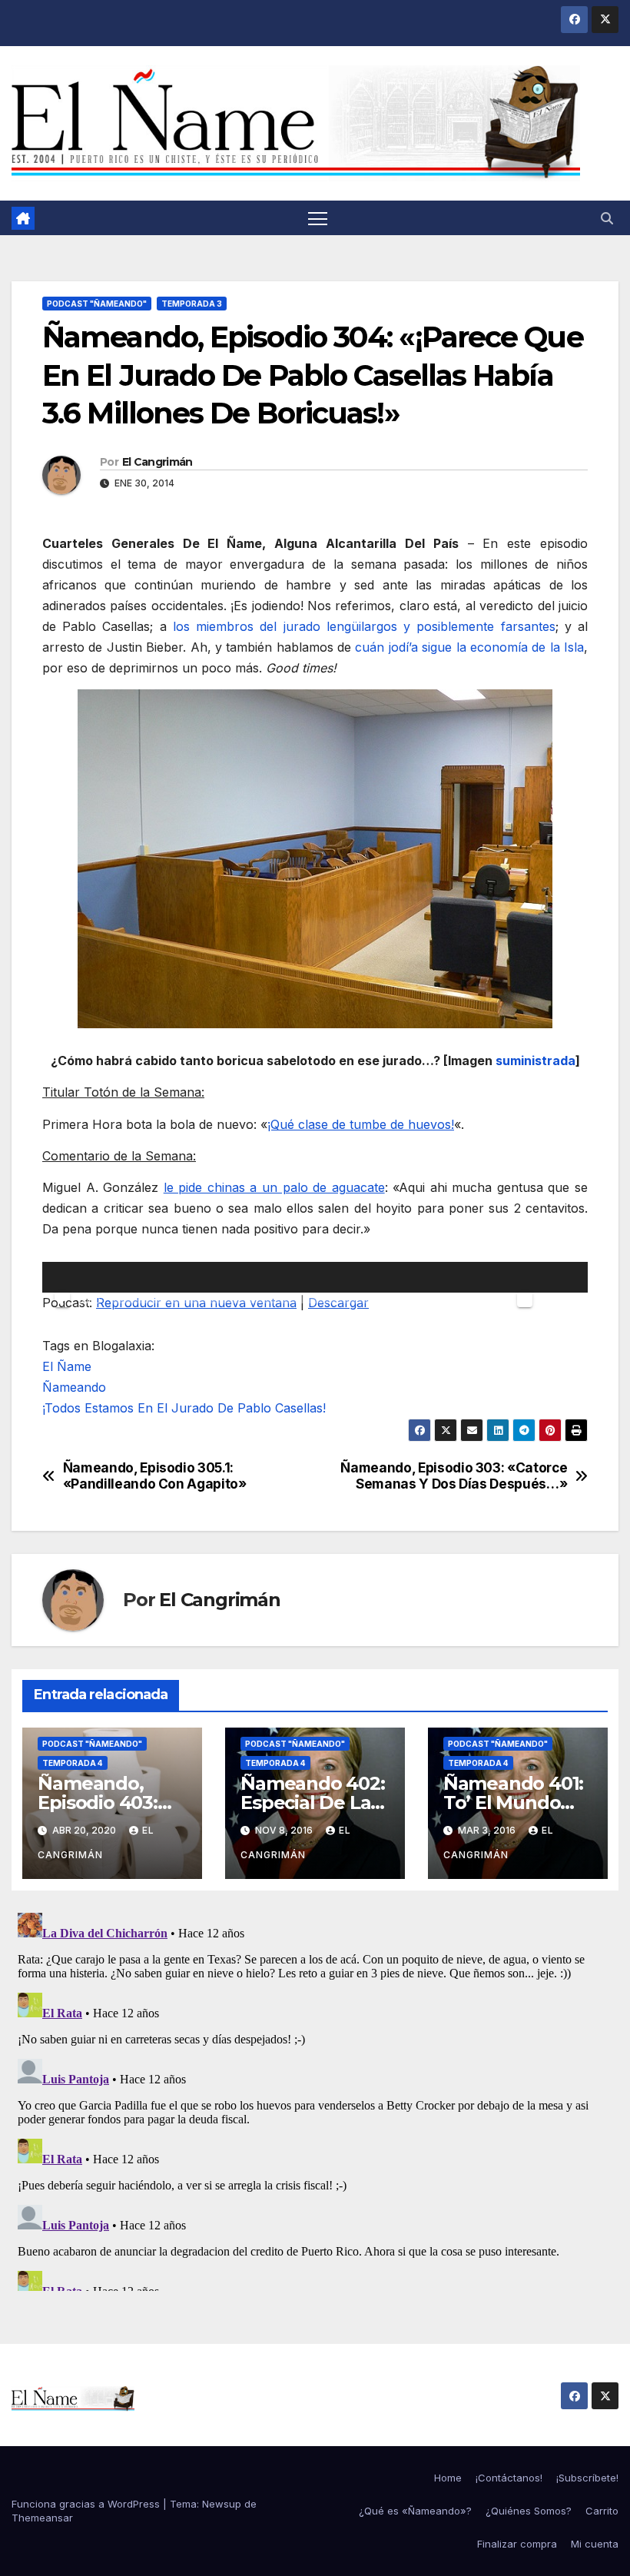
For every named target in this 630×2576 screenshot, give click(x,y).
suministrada (535, 1061)
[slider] (559, 1276)
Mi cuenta (595, 2544)
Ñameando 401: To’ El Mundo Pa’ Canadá (513, 1803)
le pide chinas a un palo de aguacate (274, 1187)
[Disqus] (315, 2099)
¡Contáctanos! (509, 2478)
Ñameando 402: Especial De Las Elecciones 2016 (312, 1803)
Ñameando (74, 1387)
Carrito (602, 2511)
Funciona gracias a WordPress (87, 2504)
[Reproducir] (62, 1300)
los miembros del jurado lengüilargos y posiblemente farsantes (364, 626)
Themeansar (42, 2518)
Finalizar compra (517, 2544)
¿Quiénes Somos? (529, 2511)
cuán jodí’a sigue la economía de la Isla (469, 647)
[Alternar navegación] (318, 218)
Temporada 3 (192, 304)
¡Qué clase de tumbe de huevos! (361, 1124)
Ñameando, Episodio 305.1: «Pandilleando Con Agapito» (155, 1476)
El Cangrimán (157, 462)
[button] (607, 218)
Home (448, 2478)
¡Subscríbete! (587, 2478)
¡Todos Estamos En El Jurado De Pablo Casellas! (184, 1408)
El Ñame (67, 1366)
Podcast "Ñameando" (97, 304)
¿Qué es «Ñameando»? (415, 2511)
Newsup (222, 2504)
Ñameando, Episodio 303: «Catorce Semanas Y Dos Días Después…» (454, 1476)
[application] (315, 1277)
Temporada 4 (73, 1763)
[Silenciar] (525, 1300)
